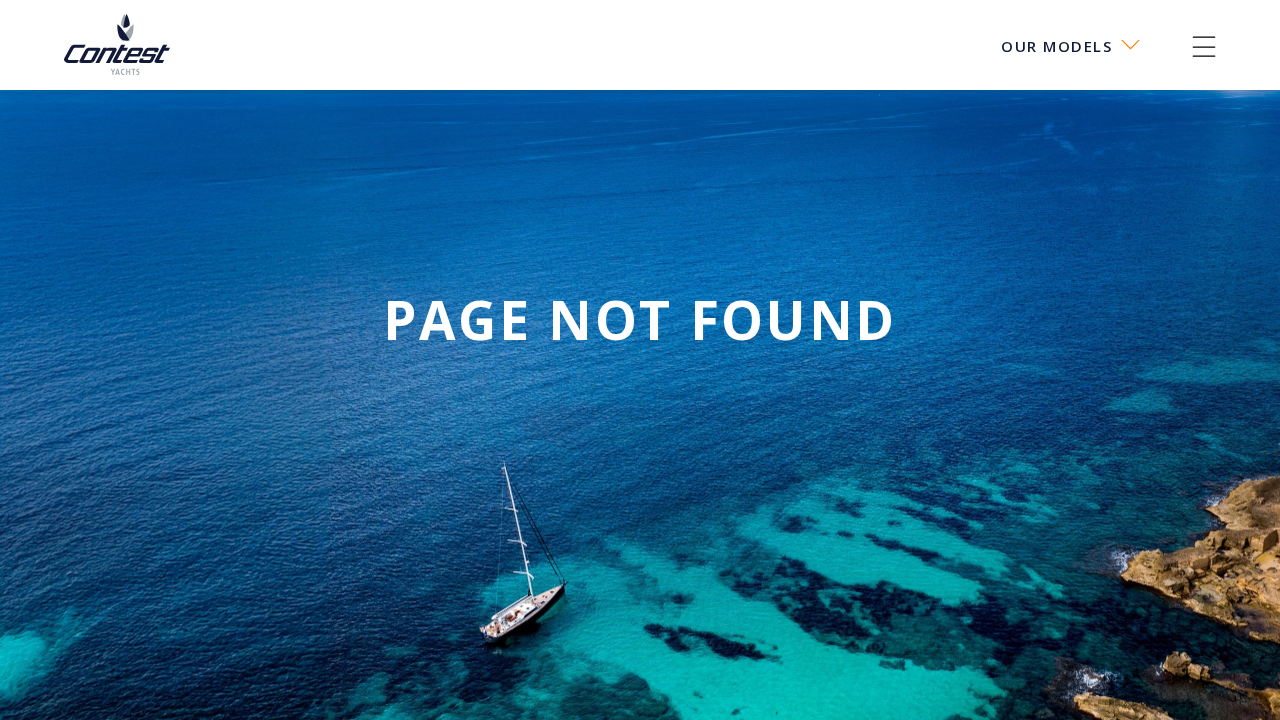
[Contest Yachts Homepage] (117, 47)
